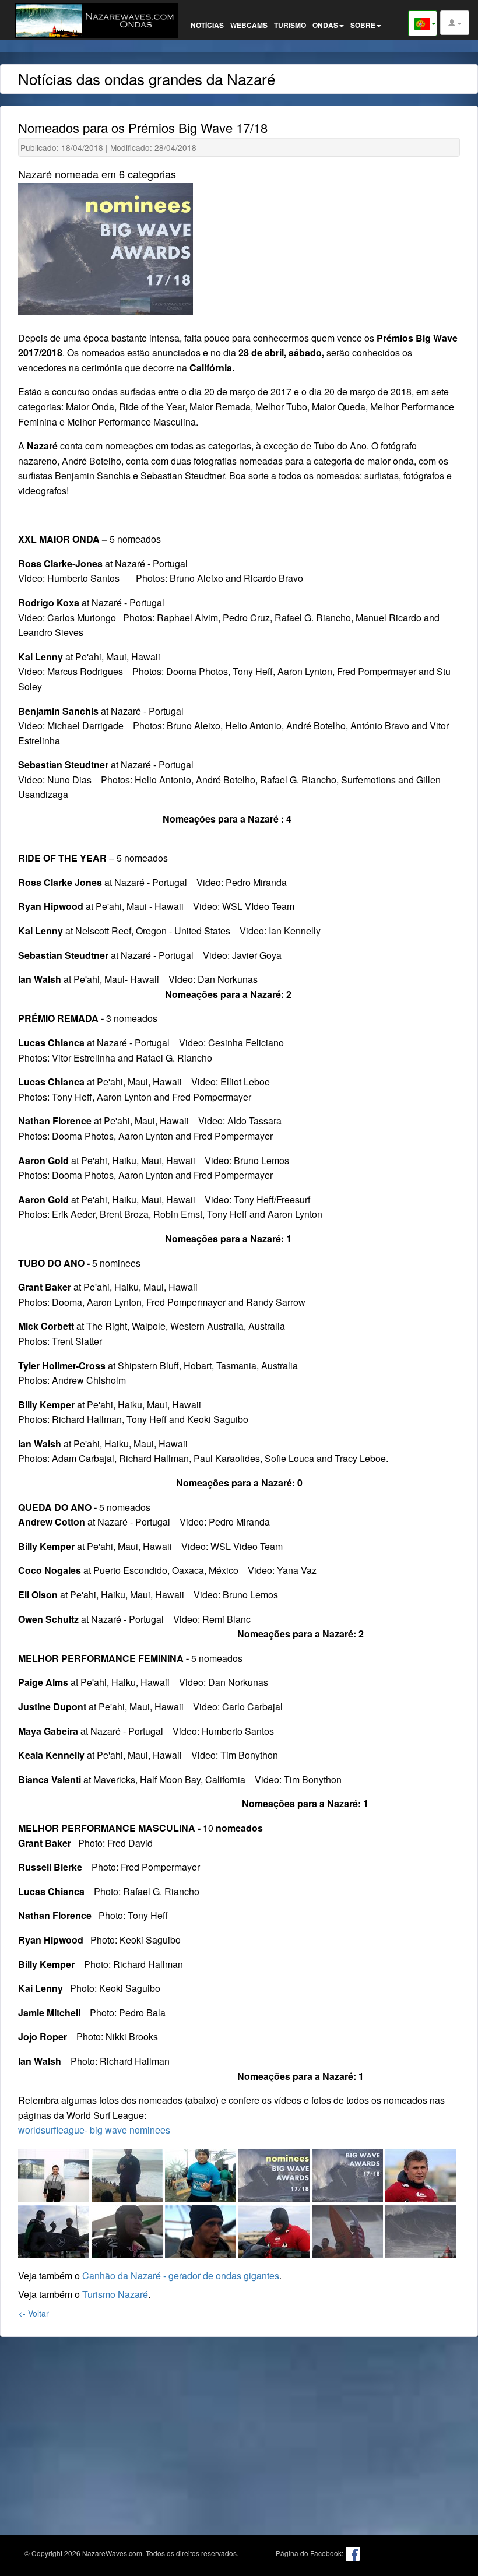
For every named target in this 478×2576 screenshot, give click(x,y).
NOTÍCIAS (207, 25)
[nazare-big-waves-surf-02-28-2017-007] (128, 2229)
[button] (455, 23)
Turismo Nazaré (115, 2294)
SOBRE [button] (363, 25)
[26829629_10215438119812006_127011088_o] (55, 2173)
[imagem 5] (349, 2173)
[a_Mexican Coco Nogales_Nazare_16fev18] (128, 2173)
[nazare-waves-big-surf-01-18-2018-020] (421, 2229)
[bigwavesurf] (202, 2173)
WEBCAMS (249, 25)
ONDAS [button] (325, 25)
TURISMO (290, 25)
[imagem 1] (275, 2173)
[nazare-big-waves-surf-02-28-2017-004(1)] (55, 2229)
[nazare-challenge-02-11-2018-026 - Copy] (349, 2229)
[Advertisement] (239, 2427)
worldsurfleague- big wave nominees (94, 2130)
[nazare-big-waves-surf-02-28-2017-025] (275, 2229)
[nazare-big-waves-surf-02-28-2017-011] (202, 2229)
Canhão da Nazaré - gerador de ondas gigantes (181, 2275)
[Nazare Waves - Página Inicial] (99, 19)
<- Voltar (34, 2313)
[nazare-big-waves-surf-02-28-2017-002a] (421, 2173)
